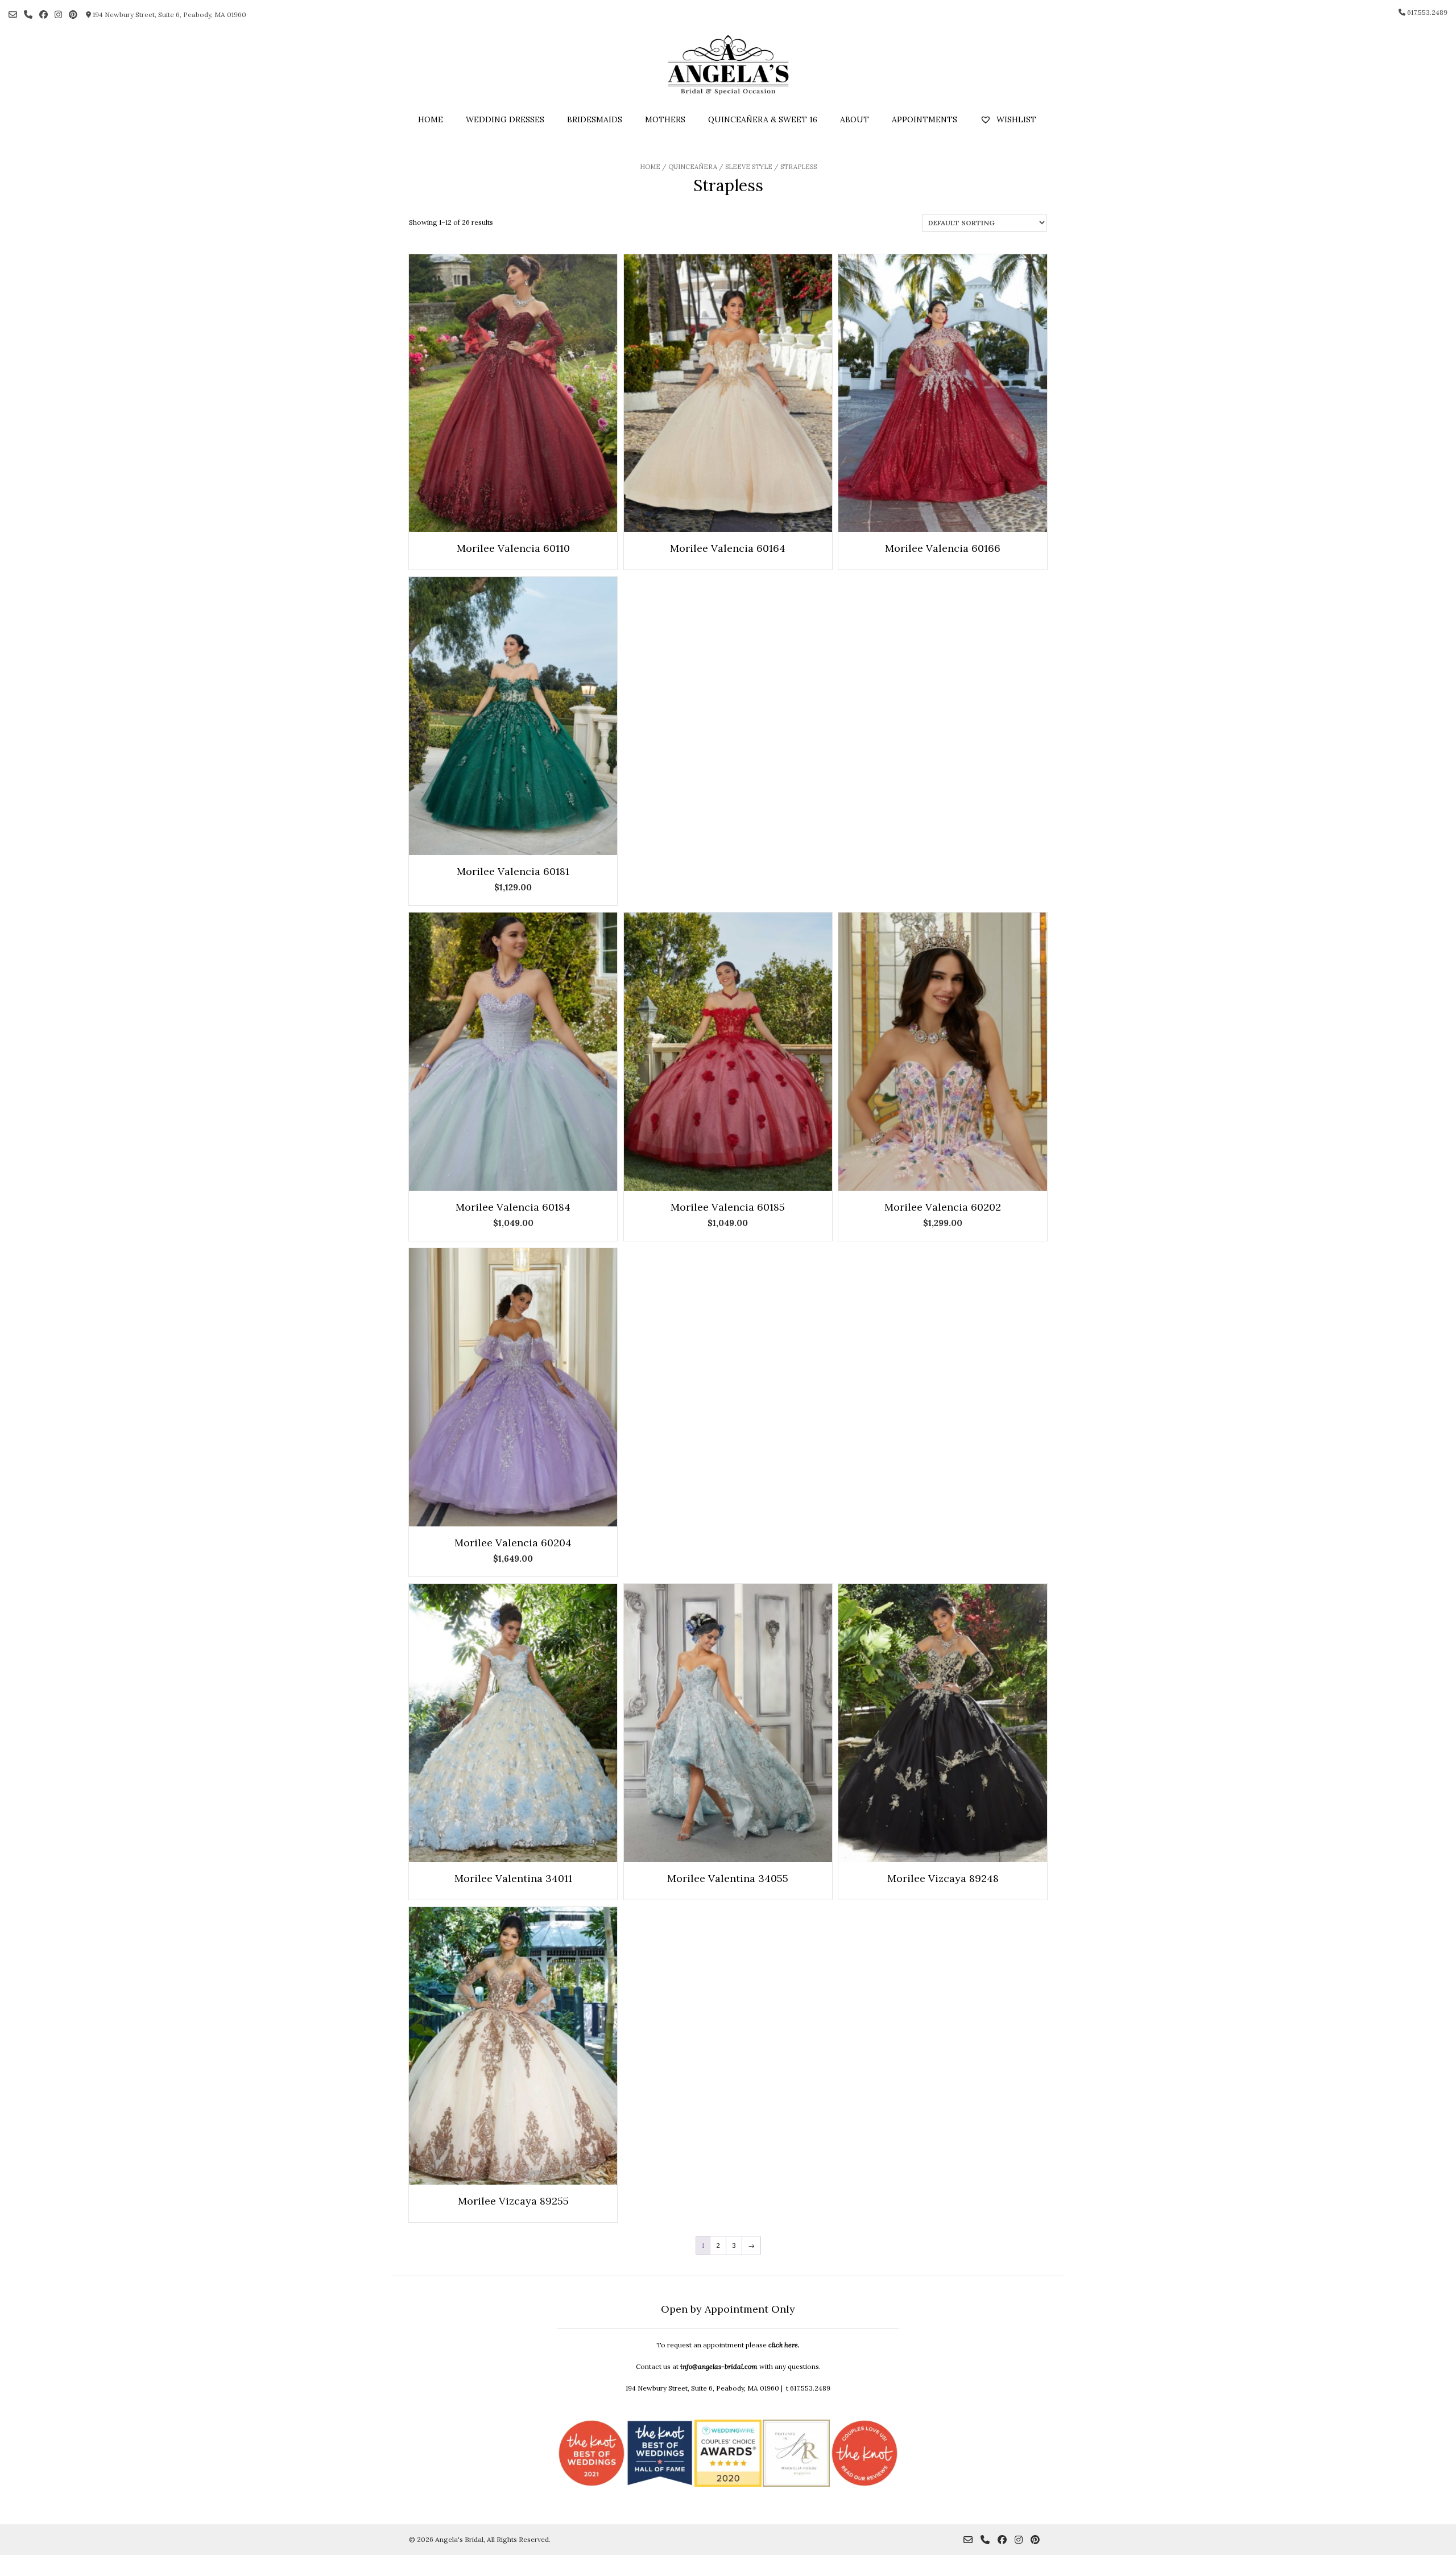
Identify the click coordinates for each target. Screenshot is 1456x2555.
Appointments (925, 119)
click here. (784, 2345)
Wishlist (1015, 119)
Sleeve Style (749, 167)
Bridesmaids (595, 119)
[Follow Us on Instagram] (58, 15)
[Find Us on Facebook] (44, 15)
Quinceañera (693, 167)
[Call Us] (28, 15)
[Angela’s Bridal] (728, 65)
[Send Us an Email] (13, 15)
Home (431, 119)
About (855, 119)
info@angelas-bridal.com (719, 2366)
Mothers (665, 119)
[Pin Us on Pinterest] (73, 15)
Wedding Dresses (505, 119)
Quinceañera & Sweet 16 (763, 119)
